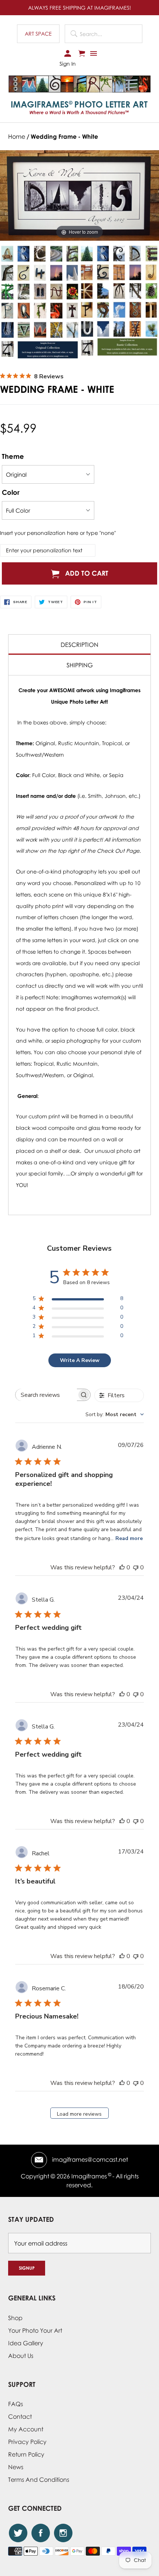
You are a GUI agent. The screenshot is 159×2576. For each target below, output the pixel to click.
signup (27, 2268)
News (16, 2467)
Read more (129, 1538)
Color (11, 492)
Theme (13, 456)
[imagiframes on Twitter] (18, 2533)
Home (17, 136)
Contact (20, 2417)
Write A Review (80, 1360)
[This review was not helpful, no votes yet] (136, 1567)
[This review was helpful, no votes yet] (122, 1567)
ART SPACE (38, 34)
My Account (26, 2429)
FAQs (16, 2404)
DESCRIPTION (79, 645)
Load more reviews (79, 2114)
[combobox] (115, 1414)
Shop (15, 2318)
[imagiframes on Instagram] (63, 2533)
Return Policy (26, 2454)
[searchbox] (46, 1395)
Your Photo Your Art (35, 2330)
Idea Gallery (26, 2343)
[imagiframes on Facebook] (41, 2533)
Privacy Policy (27, 2442)
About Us (21, 2356)
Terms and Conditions (39, 2480)
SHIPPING (80, 665)
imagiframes (89, 2176)
